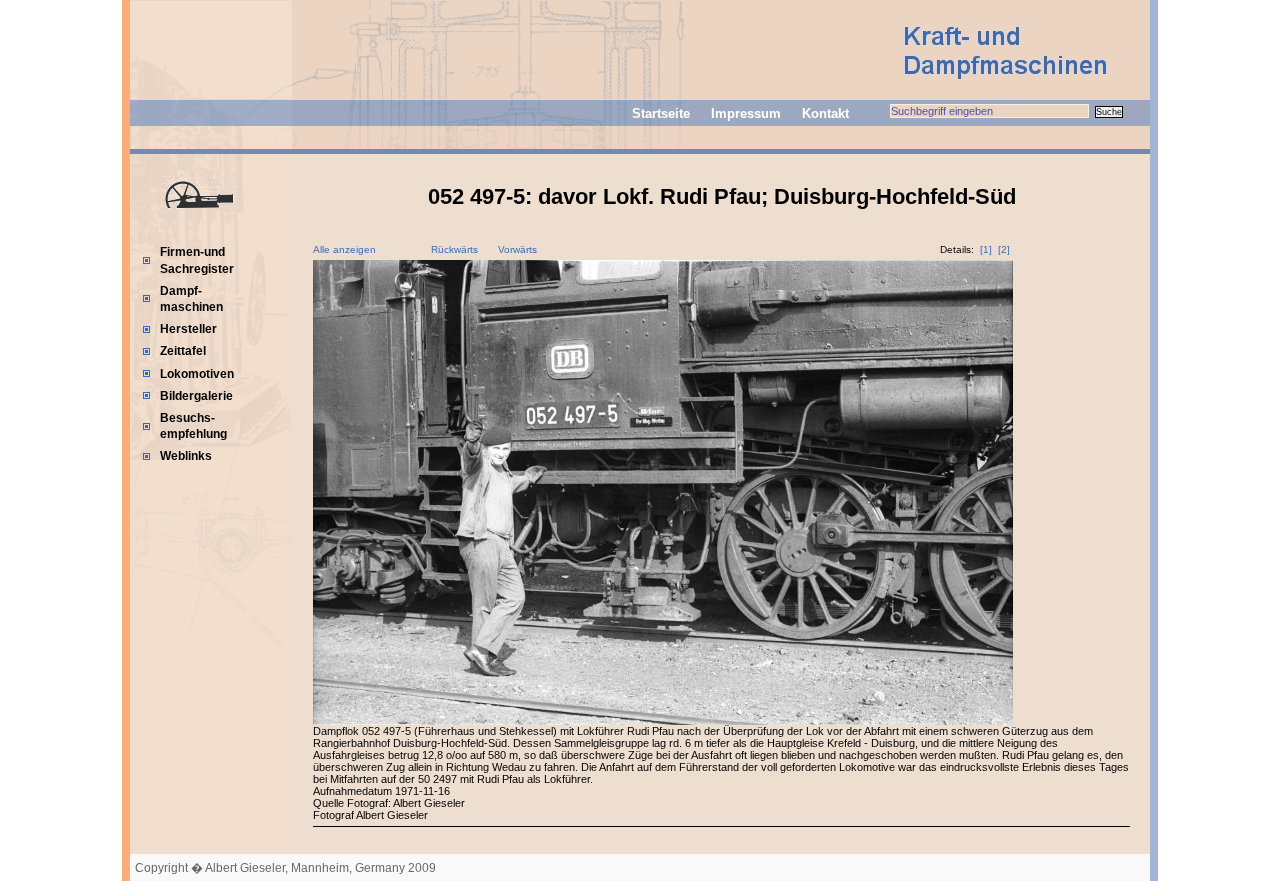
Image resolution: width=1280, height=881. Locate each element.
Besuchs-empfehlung (193, 426)
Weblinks (186, 456)
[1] (986, 249)
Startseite (661, 113)
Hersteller (188, 329)
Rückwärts (454, 249)
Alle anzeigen (344, 249)
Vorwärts (517, 249)
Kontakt (825, 113)
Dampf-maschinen (191, 299)
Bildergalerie (196, 396)
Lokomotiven (197, 374)
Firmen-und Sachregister (197, 260)
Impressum (746, 113)
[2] (1004, 249)
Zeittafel (183, 351)
